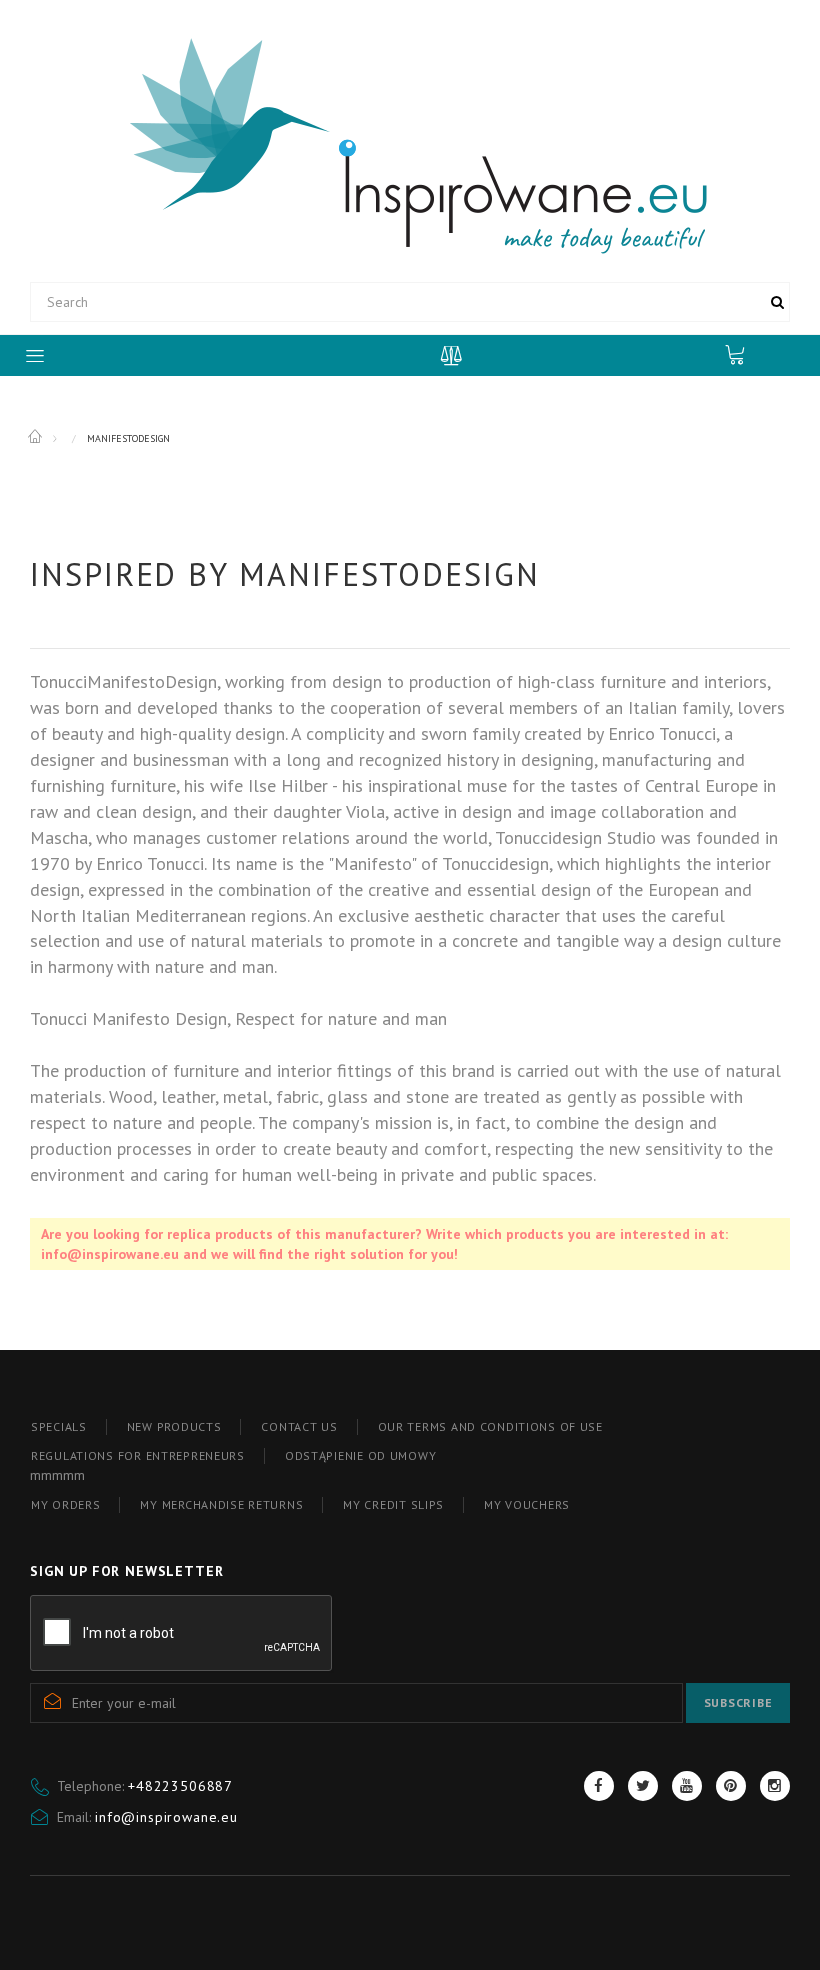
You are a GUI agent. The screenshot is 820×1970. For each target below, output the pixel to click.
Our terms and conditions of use (490, 1426)
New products (174, 1426)
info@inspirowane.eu (166, 1817)
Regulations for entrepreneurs (138, 1455)
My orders (65, 1504)
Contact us (299, 1426)
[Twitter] (643, 1786)
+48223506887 (180, 1786)
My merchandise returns (221, 1504)
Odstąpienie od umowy (360, 1455)
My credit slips (393, 1504)
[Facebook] (599, 1786)
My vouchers (527, 1504)
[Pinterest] (731, 1786)
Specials (59, 1426)
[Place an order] (745, 354)
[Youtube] (687, 1786)
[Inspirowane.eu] (410, 144)
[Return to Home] (36, 437)
